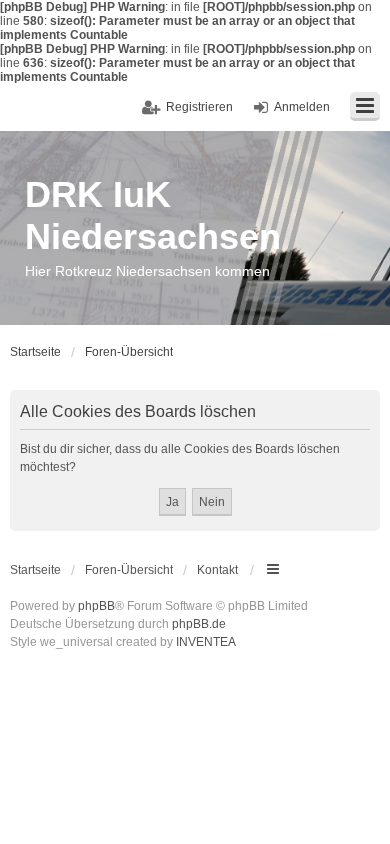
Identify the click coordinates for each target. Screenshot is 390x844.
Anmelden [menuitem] (302, 107)
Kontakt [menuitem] (217, 570)
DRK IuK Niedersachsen (153, 215)
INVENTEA (206, 642)
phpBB (96, 606)
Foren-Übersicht (129, 570)
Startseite (35, 570)
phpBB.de (199, 624)
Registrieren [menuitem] (199, 107)
